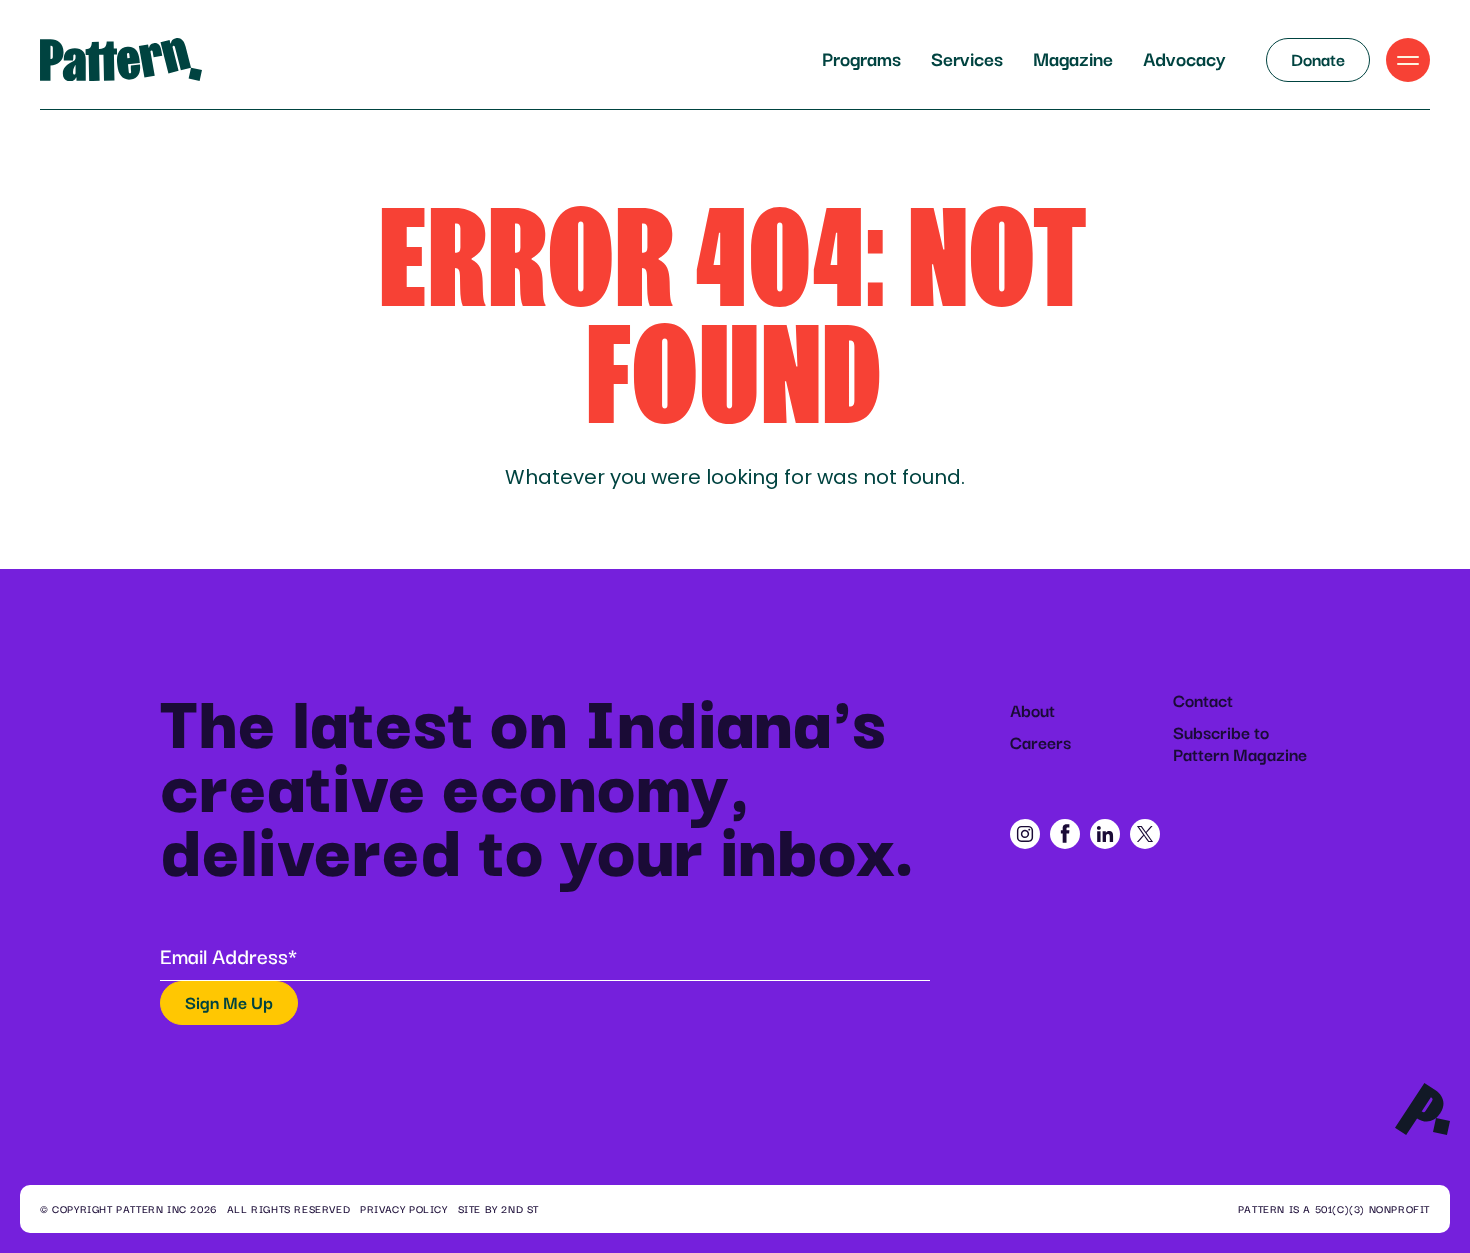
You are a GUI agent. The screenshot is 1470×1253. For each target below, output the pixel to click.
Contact (1203, 700)
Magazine (1073, 59)
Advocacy (1184, 59)
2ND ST (520, 1209)
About (1032, 710)
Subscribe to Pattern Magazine (1240, 743)
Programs (861, 59)
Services (967, 59)
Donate (1318, 59)
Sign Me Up (229, 1002)
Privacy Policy (403, 1209)
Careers (1040, 742)
